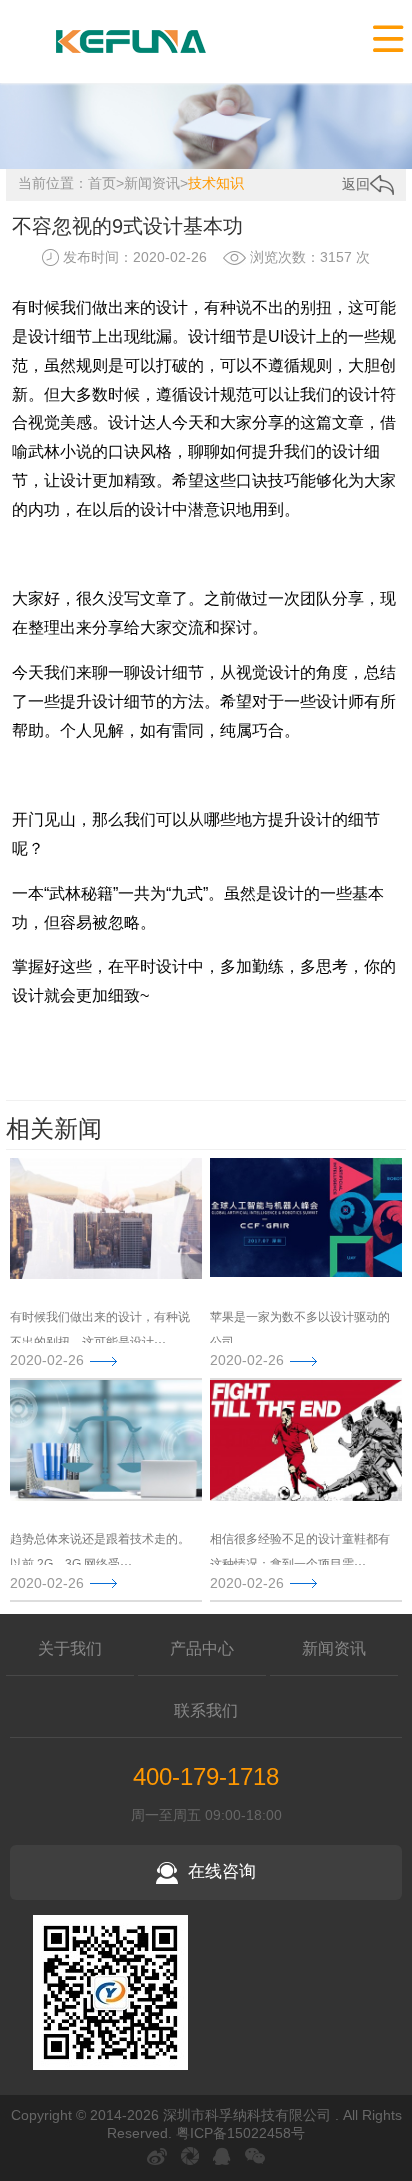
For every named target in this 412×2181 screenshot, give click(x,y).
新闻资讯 (152, 183)
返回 (356, 184)
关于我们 (70, 1648)
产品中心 (202, 1648)
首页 (102, 183)
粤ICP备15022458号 (240, 2133)
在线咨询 (222, 1871)
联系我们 (206, 1710)
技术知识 (216, 183)
